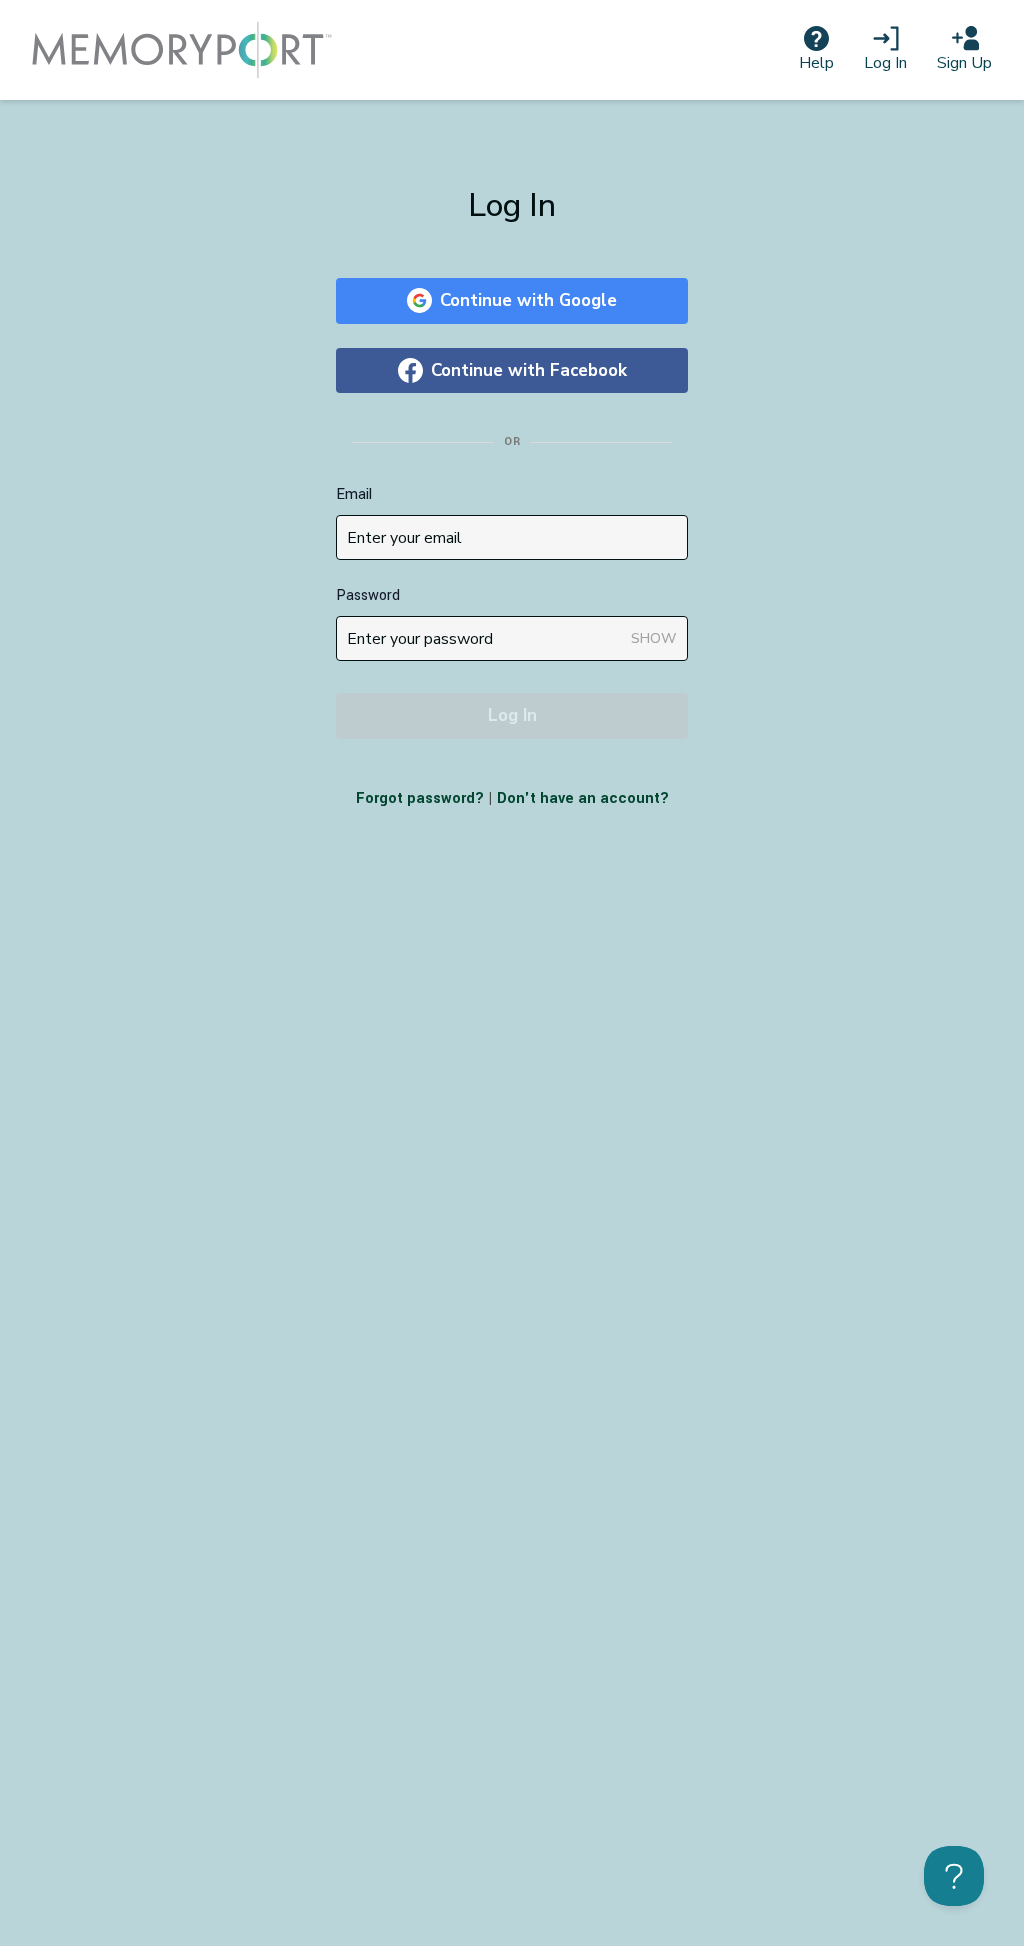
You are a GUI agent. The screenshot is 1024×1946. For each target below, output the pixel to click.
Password (368, 595)
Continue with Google (528, 300)
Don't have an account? (583, 798)
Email (354, 494)
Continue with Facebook (529, 370)
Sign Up (964, 63)
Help (816, 63)
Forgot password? (420, 798)
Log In (885, 63)
